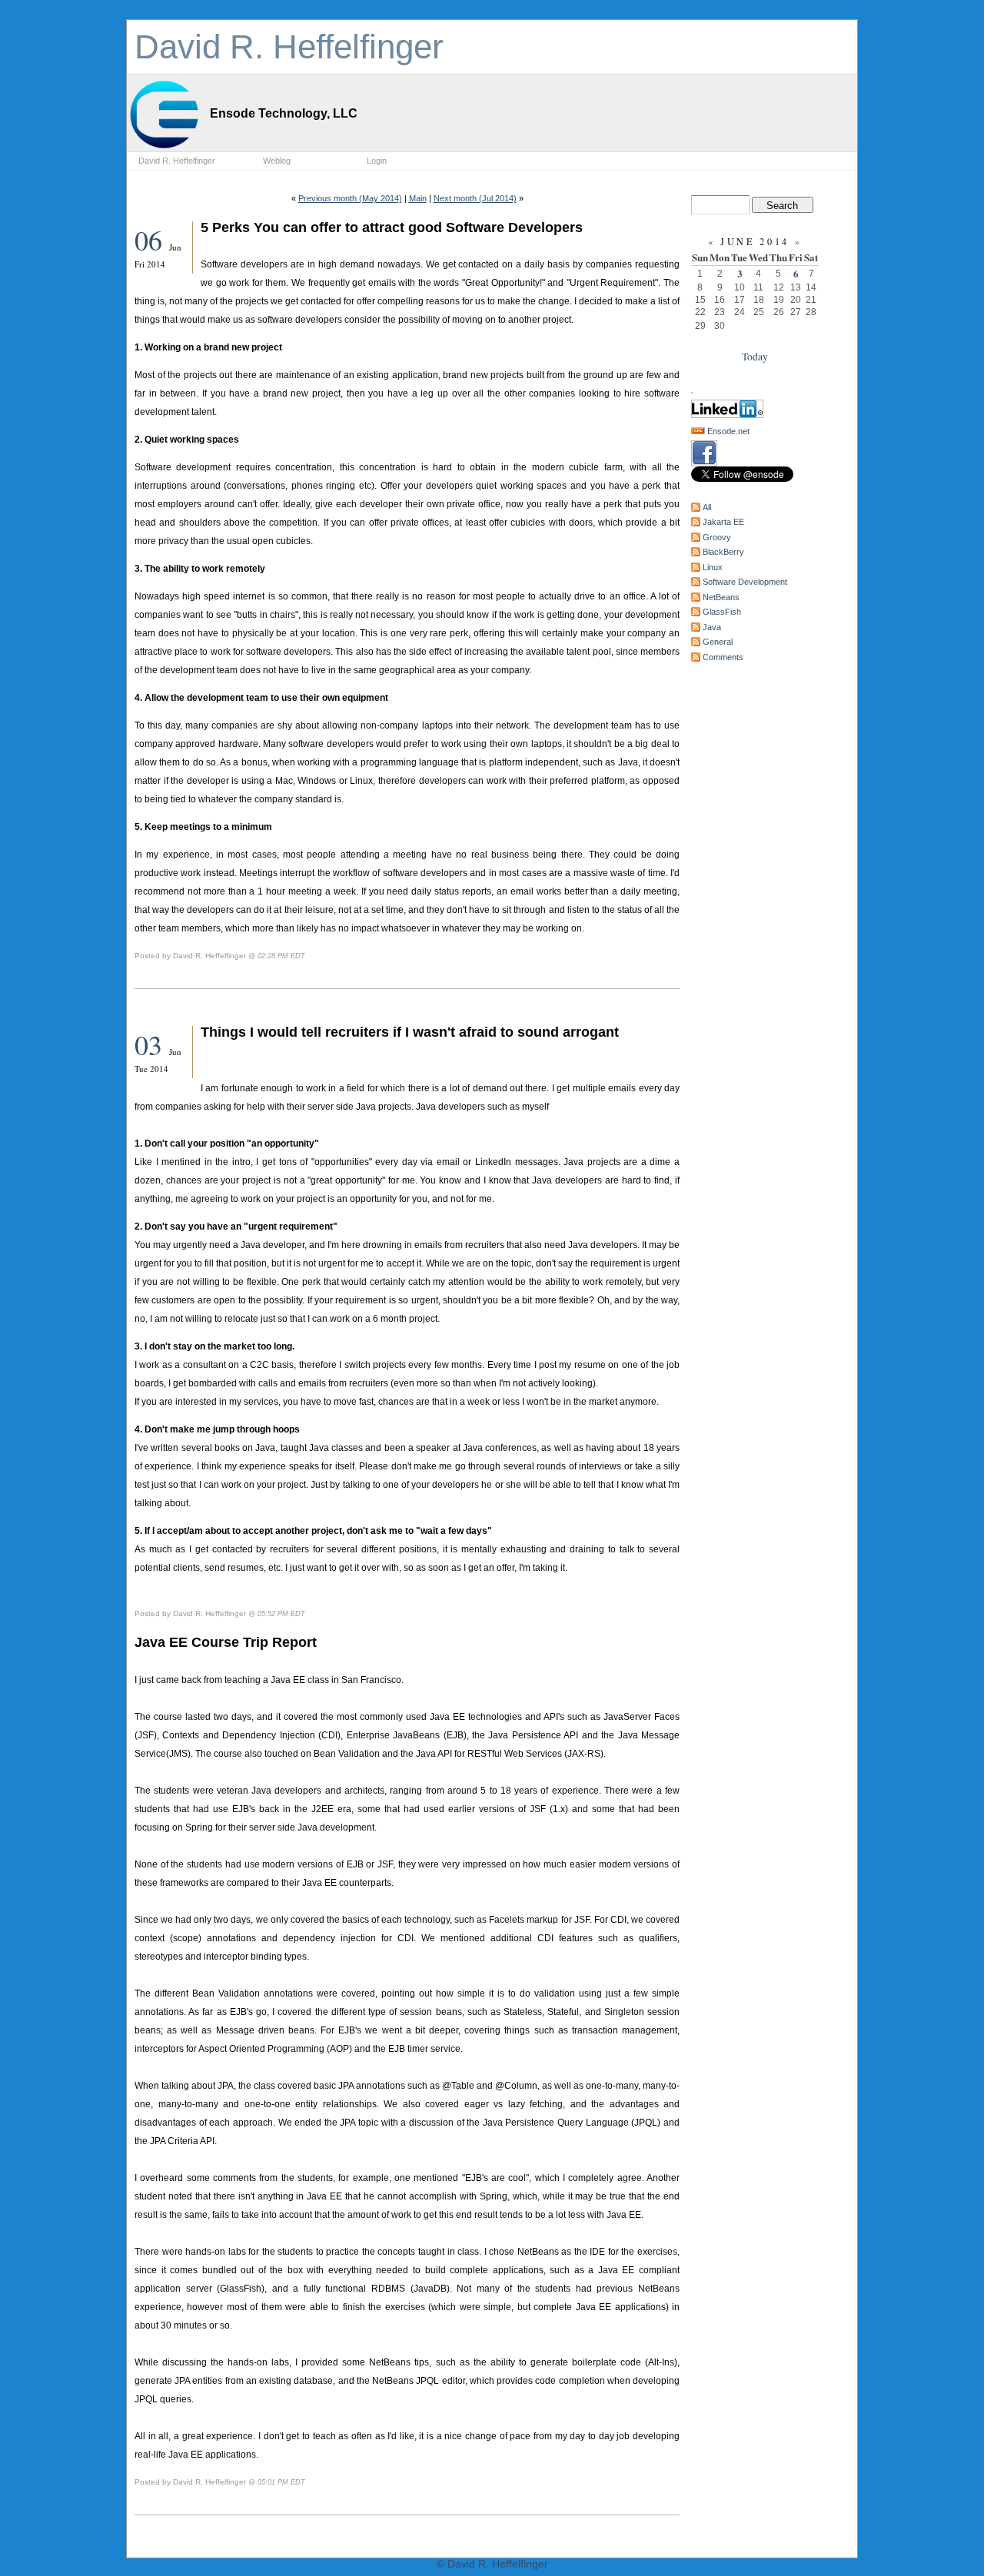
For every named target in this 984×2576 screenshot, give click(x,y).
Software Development (745, 582)
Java (712, 627)
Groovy (717, 537)
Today (755, 357)
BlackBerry (723, 552)
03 (152, 1044)
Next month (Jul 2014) (475, 198)
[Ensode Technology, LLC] (165, 149)
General (718, 642)
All (707, 507)
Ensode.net (728, 431)
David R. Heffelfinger (289, 46)
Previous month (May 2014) (350, 198)
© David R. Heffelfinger (492, 2564)
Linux (713, 567)
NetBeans (721, 597)
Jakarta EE (723, 522)
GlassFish (722, 612)
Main (418, 198)
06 (152, 240)
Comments (723, 657)
